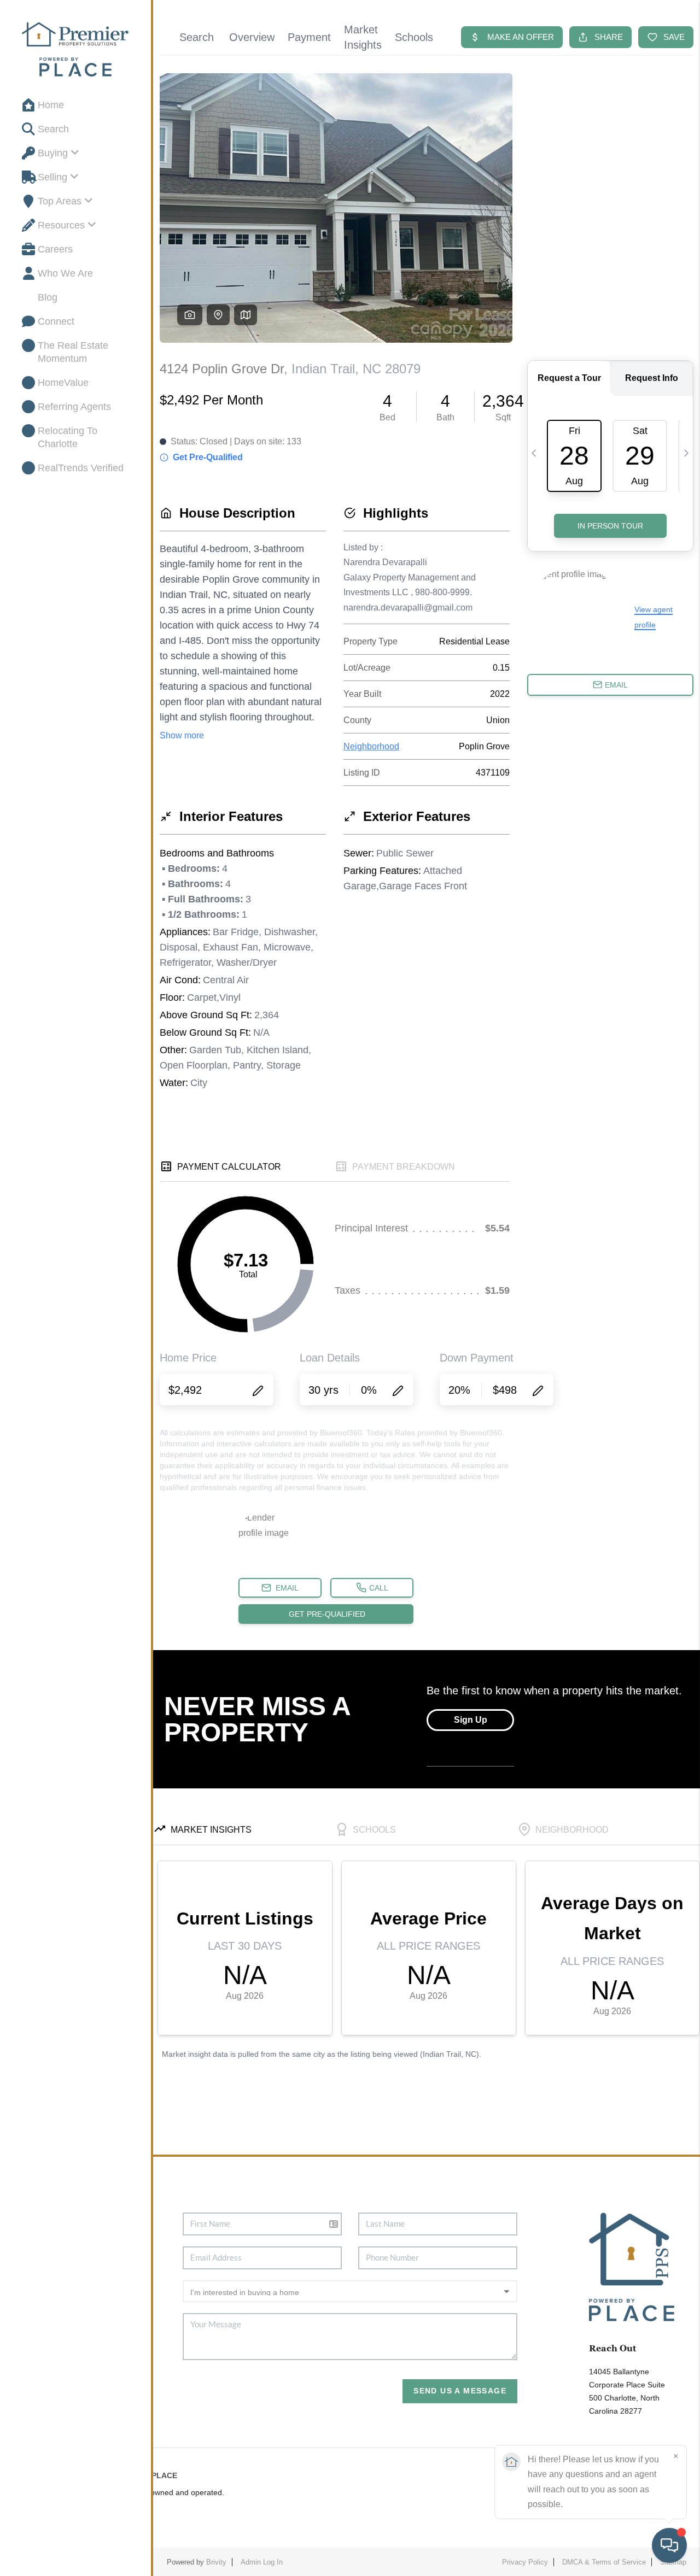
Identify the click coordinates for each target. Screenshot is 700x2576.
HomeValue (63, 383)
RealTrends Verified (81, 468)
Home (51, 105)
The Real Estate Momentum (73, 352)
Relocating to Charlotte (68, 437)
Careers (55, 249)
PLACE (164, 2475)
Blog (48, 297)
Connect (56, 321)
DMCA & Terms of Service (604, 2562)
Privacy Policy (525, 2562)
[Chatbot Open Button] (669, 2545)
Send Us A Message (460, 2391)
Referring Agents (74, 407)
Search (53, 129)
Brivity (216, 2562)
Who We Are (65, 273)
